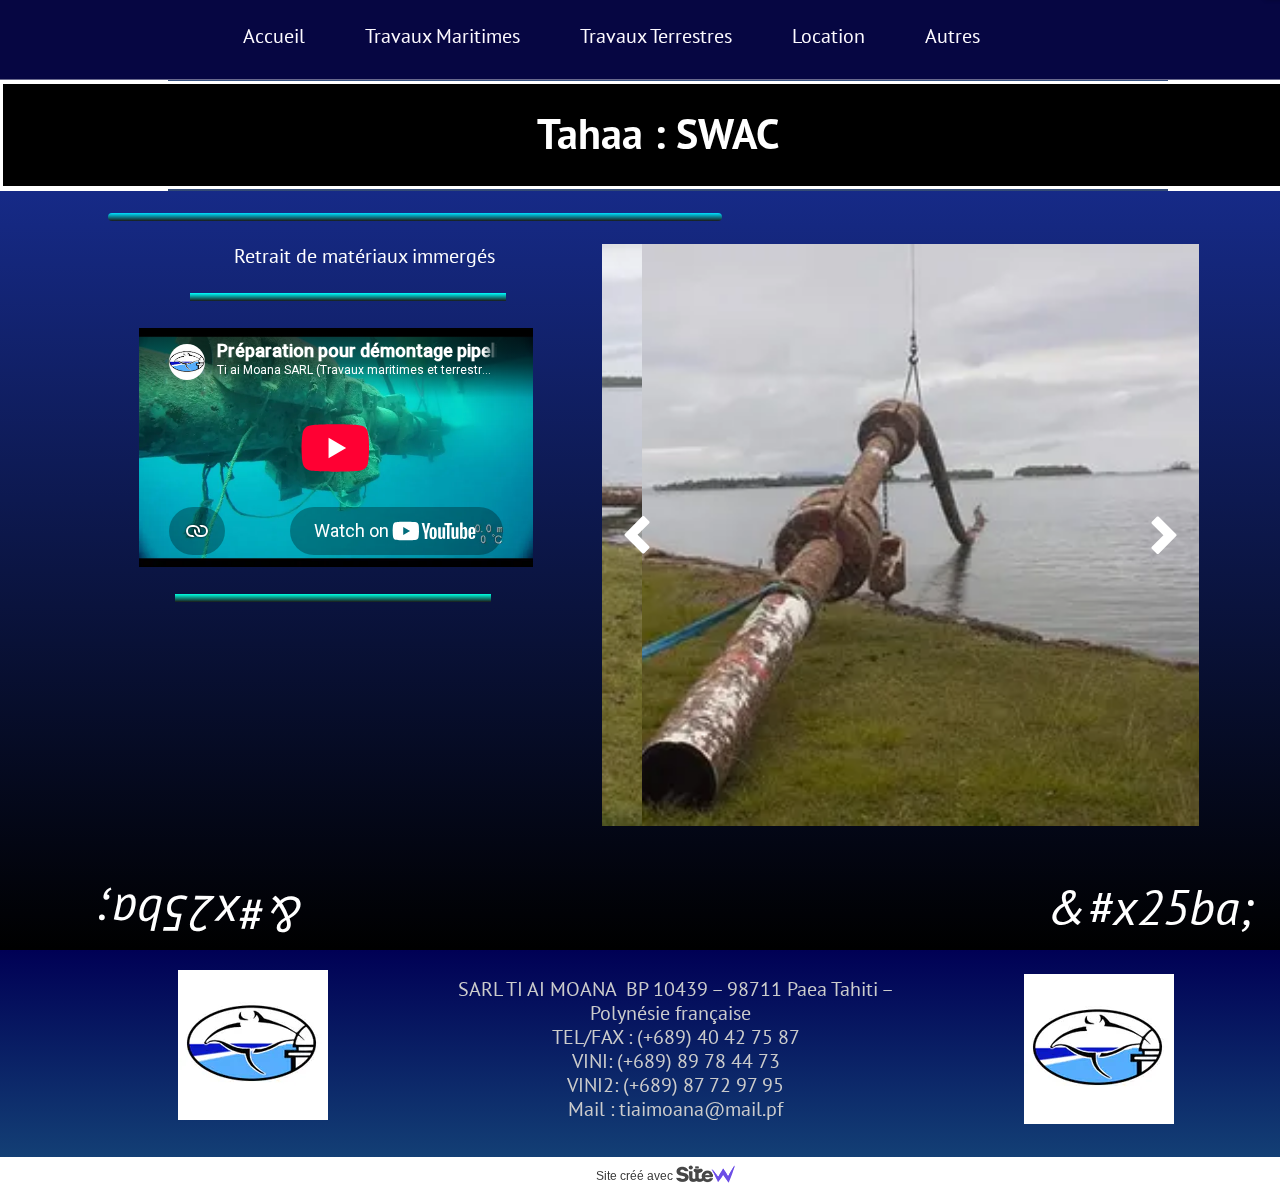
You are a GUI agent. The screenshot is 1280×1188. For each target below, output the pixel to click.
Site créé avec (636, 1176)
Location (828, 36)
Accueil (274, 36)
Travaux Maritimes (442, 36)
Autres (952, 36)
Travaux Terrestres (656, 36)
